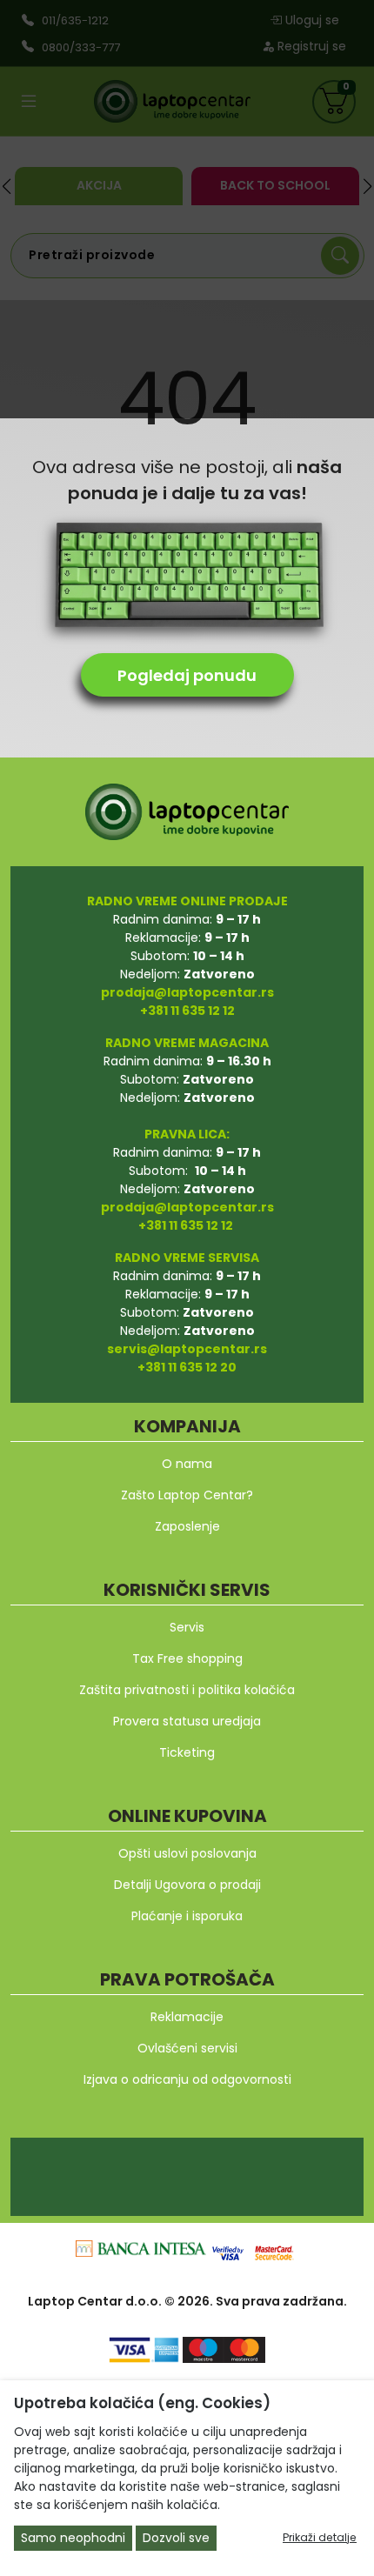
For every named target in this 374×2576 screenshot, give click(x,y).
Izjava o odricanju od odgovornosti (187, 2079)
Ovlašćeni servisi (187, 2048)
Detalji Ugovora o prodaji (187, 1885)
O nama (187, 1464)
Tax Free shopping (187, 1658)
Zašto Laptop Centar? (187, 1495)
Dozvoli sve (176, 2538)
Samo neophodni (73, 2538)
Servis (187, 1627)
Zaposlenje (187, 1526)
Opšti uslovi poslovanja (187, 1853)
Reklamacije (187, 2017)
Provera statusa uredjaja (187, 1721)
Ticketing (187, 1752)
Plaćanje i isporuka (187, 1916)
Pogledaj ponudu (187, 675)
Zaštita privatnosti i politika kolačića (187, 1690)
